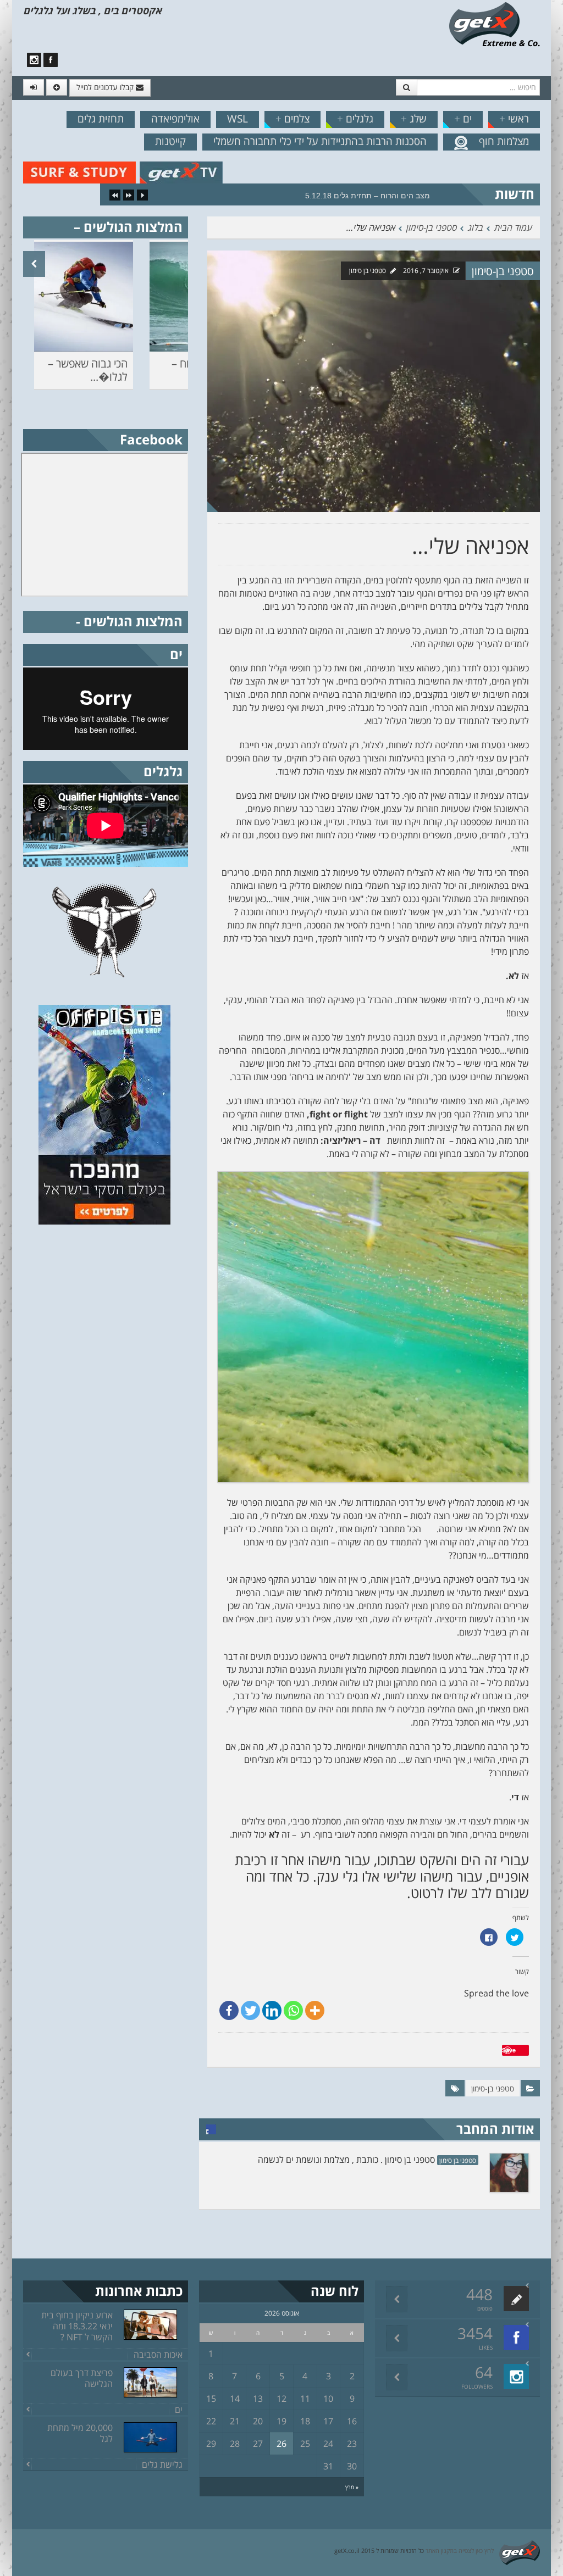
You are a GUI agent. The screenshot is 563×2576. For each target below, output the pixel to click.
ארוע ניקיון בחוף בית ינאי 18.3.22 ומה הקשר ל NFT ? (77, 2326)
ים (463, 119)
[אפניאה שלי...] (374, 380)
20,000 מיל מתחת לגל (80, 2433)
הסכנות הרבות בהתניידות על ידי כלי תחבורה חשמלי (320, 141)
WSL (238, 119)
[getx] (494, 24)
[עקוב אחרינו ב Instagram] (34, 60)
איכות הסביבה (158, 2355)
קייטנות (170, 141)
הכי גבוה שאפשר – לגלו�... (88, 370)
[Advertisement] (106, 1315)
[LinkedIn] (272, 2010)
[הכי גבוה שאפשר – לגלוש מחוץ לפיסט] (84, 297)
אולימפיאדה (175, 119)
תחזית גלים (101, 119)
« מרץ (352, 2487)
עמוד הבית (513, 227)
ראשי (514, 119)
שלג (414, 119)
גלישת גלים (162, 2464)
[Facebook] (229, 2010)
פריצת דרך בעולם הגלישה (82, 2378)
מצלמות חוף (504, 141)
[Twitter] (250, 2010)
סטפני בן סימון (368, 271)
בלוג (475, 227)
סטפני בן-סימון (431, 227)
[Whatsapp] (293, 2010)
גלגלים (355, 119)
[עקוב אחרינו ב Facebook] (51, 60)
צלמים (292, 119)
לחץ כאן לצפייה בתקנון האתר (460, 2550)
